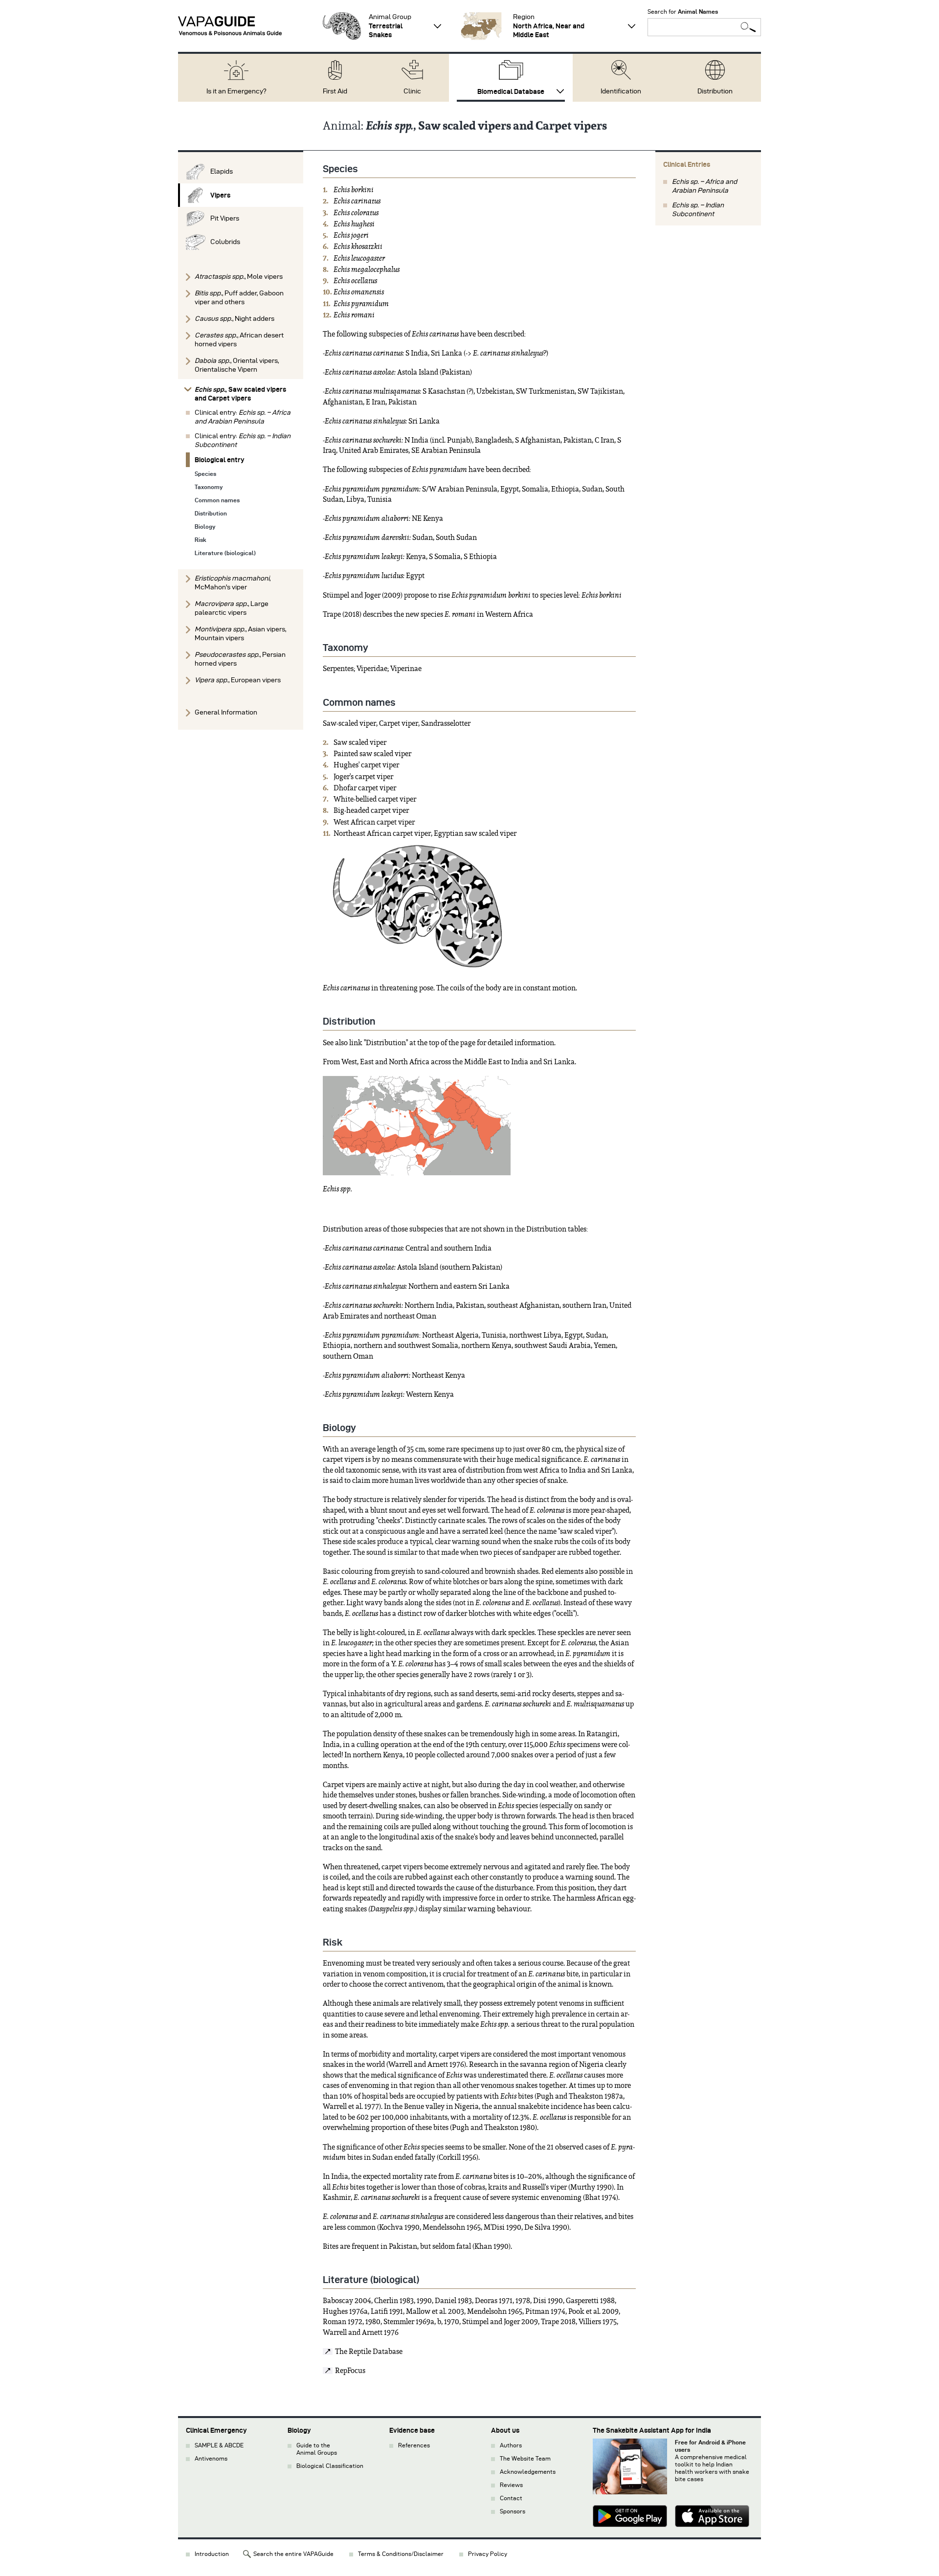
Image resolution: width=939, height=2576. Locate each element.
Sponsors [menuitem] (513, 2511)
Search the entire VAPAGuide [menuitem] (293, 2554)
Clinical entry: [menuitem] (243, 417)
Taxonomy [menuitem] (209, 487)
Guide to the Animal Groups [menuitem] (317, 2449)
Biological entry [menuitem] (220, 460)
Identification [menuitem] (621, 91)
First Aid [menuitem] (335, 91)
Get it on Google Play (630, 2517)
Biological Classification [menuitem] (330, 2466)
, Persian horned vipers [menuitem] (240, 659)
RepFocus (350, 2371)
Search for (683, 11)
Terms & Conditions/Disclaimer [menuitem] (401, 2554)
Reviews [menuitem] (511, 2485)
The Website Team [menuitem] (525, 2458)
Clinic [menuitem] (412, 91)
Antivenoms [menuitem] (211, 2458)
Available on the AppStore (712, 2517)
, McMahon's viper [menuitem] (233, 583)
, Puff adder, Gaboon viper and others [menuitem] (239, 298)
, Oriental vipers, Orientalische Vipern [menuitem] (237, 365)
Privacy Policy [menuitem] (488, 2554)
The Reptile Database (369, 2352)
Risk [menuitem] (201, 540)
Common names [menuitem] (217, 500)
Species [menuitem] (205, 474)
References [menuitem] (414, 2445)
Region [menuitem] (549, 26)
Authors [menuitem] (511, 2445)
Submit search (748, 27)
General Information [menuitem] (226, 712)
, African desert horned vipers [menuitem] (239, 340)
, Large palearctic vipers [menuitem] (232, 608)
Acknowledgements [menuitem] (528, 2472)
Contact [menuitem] (511, 2498)
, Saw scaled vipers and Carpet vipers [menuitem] (240, 394)
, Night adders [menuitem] (235, 319)
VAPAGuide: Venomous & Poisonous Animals (230, 26)
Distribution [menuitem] (715, 91)
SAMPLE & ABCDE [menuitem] (219, 2445)
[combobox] (704, 27)
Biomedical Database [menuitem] (511, 91)
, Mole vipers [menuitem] (239, 277)
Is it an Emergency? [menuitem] (236, 91)
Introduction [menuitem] (212, 2554)
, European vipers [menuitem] (238, 680)
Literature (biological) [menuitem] (225, 553)
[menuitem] (241, 172)
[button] (342, 26)
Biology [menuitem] (205, 526)
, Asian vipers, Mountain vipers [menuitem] (240, 634)
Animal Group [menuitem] (390, 26)
